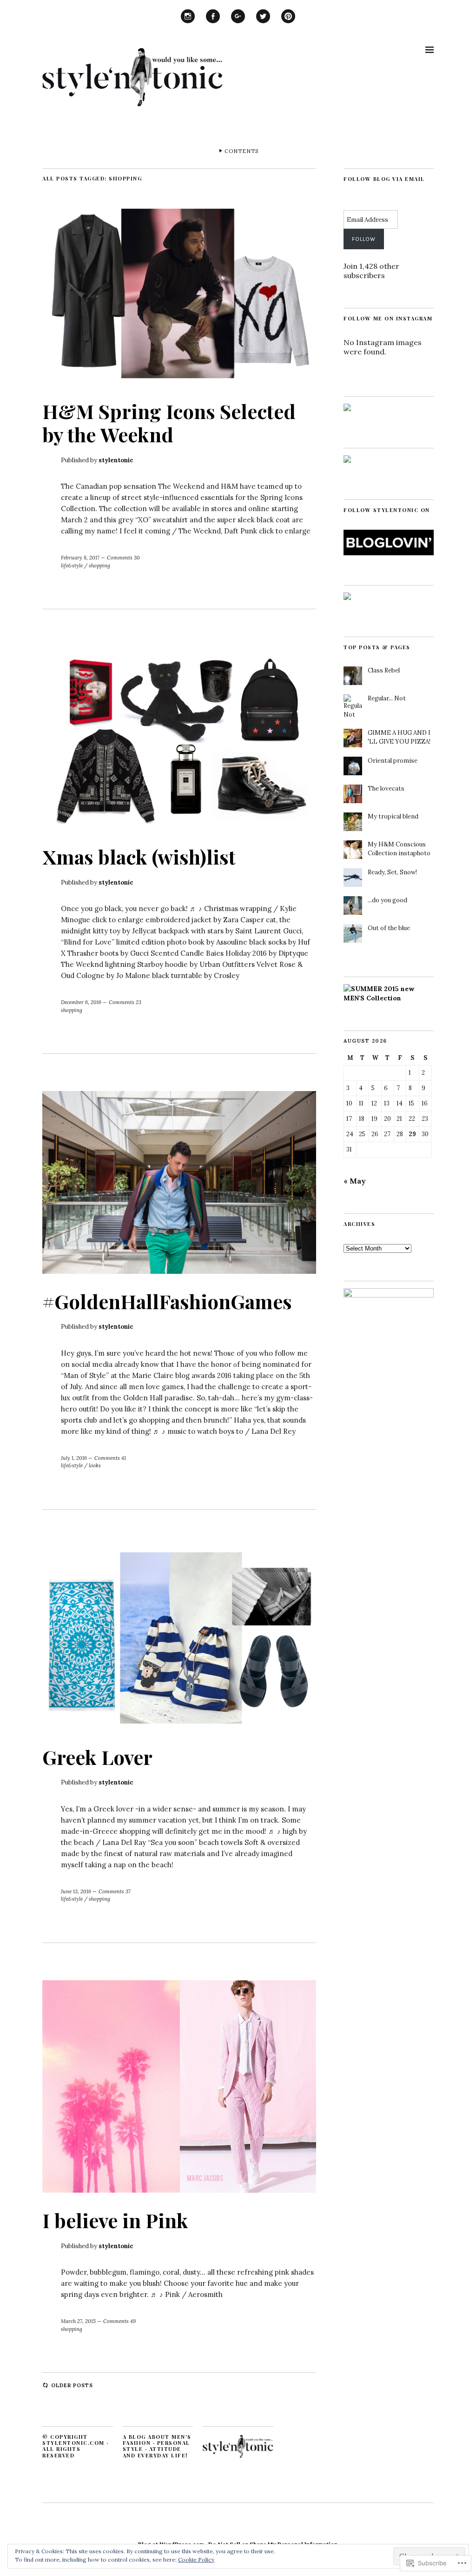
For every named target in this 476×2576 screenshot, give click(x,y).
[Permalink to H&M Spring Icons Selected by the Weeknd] (179, 381)
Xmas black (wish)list (139, 857)
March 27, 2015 (78, 2321)
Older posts (72, 2385)
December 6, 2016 (81, 1002)
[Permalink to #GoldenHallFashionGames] (179, 1271)
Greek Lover (97, 1757)
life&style (72, 566)
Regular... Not (387, 698)
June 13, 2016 (76, 1891)
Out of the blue (389, 928)
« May (355, 1181)
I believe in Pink (115, 2220)
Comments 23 (125, 1002)
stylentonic (116, 460)
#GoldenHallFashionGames (167, 1301)
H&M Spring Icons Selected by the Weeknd (169, 423)
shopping (99, 566)
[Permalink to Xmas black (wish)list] (179, 826)
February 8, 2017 (80, 558)
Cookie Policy (196, 2559)
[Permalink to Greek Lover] (179, 1727)
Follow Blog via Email (384, 179)
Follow (364, 239)
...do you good (387, 900)
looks (95, 1465)
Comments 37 (115, 1891)
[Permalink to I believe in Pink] (179, 2190)
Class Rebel (384, 670)
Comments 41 (110, 1458)
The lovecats (386, 789)
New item (188, 23)
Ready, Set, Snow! (392, 872)
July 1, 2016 (74, 1458)
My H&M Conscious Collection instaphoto (399, 849)
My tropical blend (393, 816)
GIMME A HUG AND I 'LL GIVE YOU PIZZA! (399, 737)
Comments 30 (123, 558)
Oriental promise (393, 761)
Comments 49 (119, 2321)
